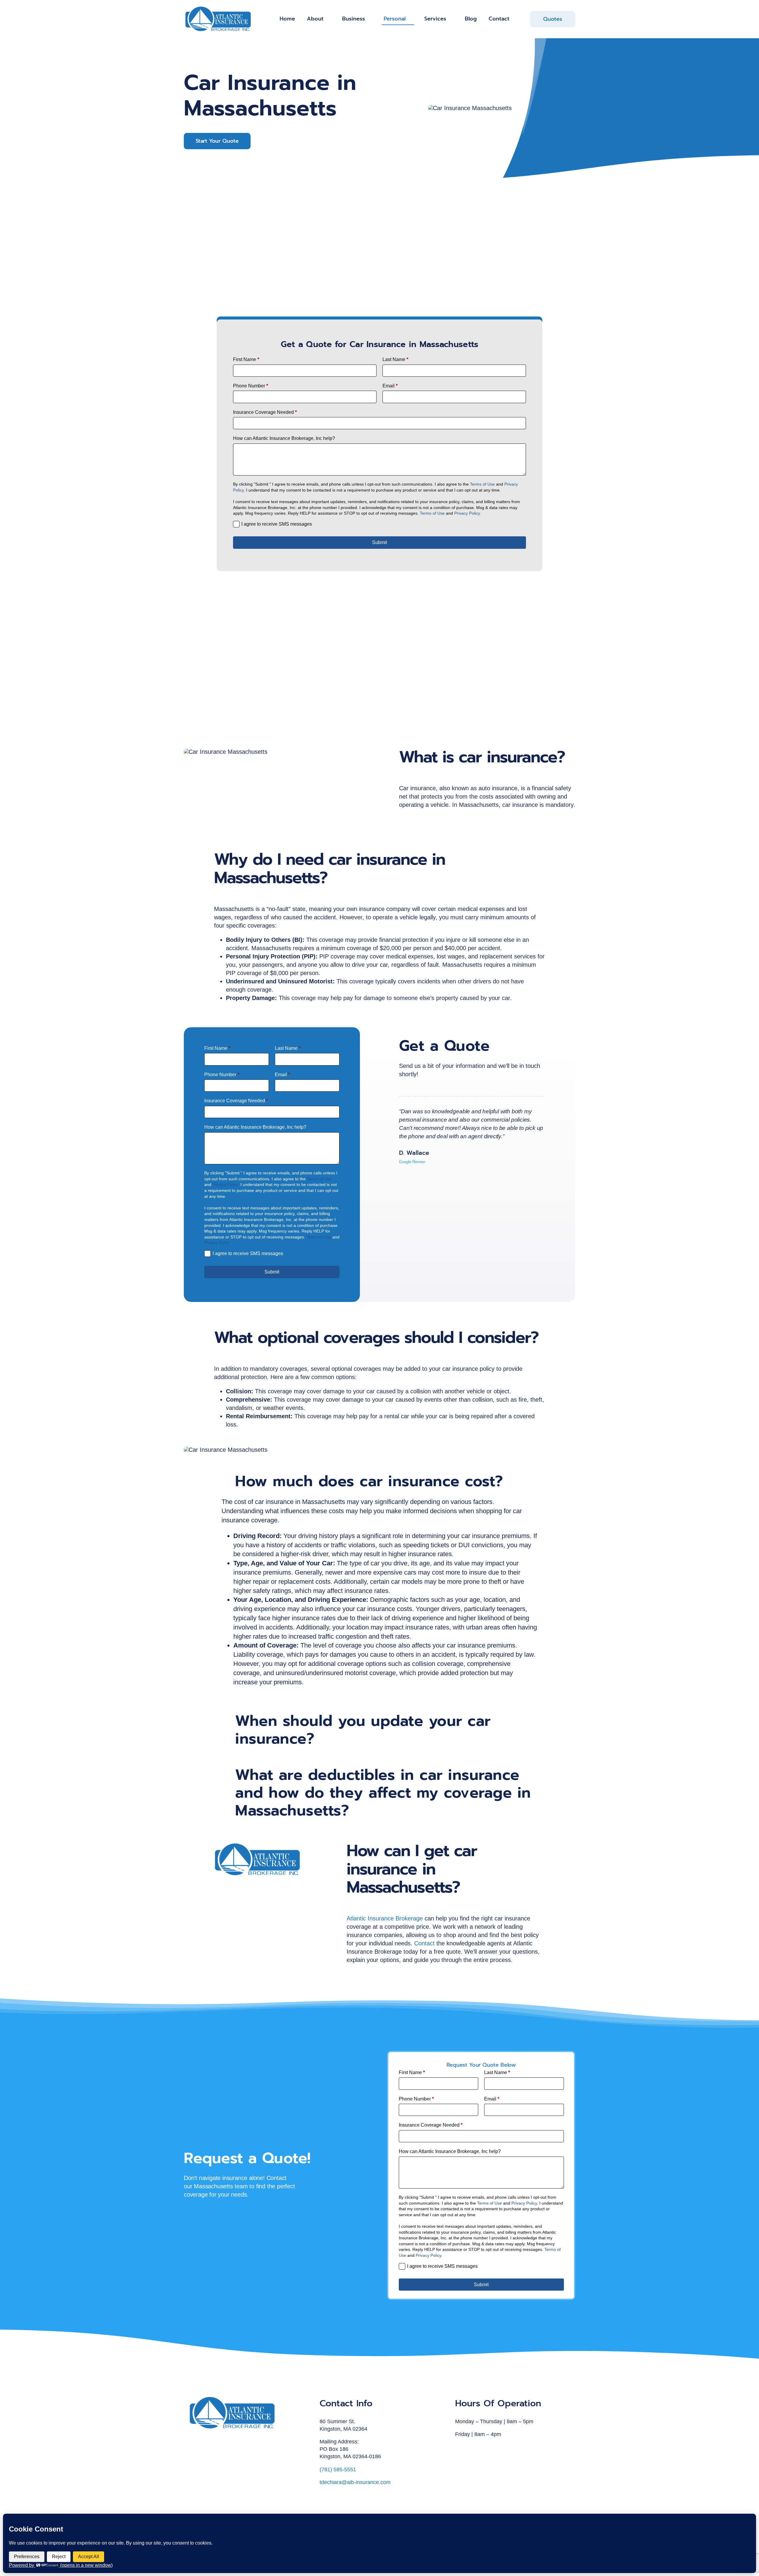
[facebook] (457, 2449)
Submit (379, 542)
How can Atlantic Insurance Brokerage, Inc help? (284, 438)
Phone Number (251, 386)
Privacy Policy (467, 513)
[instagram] (466, 2449)
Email (390, 386)
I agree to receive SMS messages (277, 524)
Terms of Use (482, 484)
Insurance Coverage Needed (265, 412)
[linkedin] (476, 2449)
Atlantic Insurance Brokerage (385, 1918)
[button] (379, 1481)
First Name (246, 359)
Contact (424, 1943)
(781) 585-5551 (338, 2470)
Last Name (395, 359)
